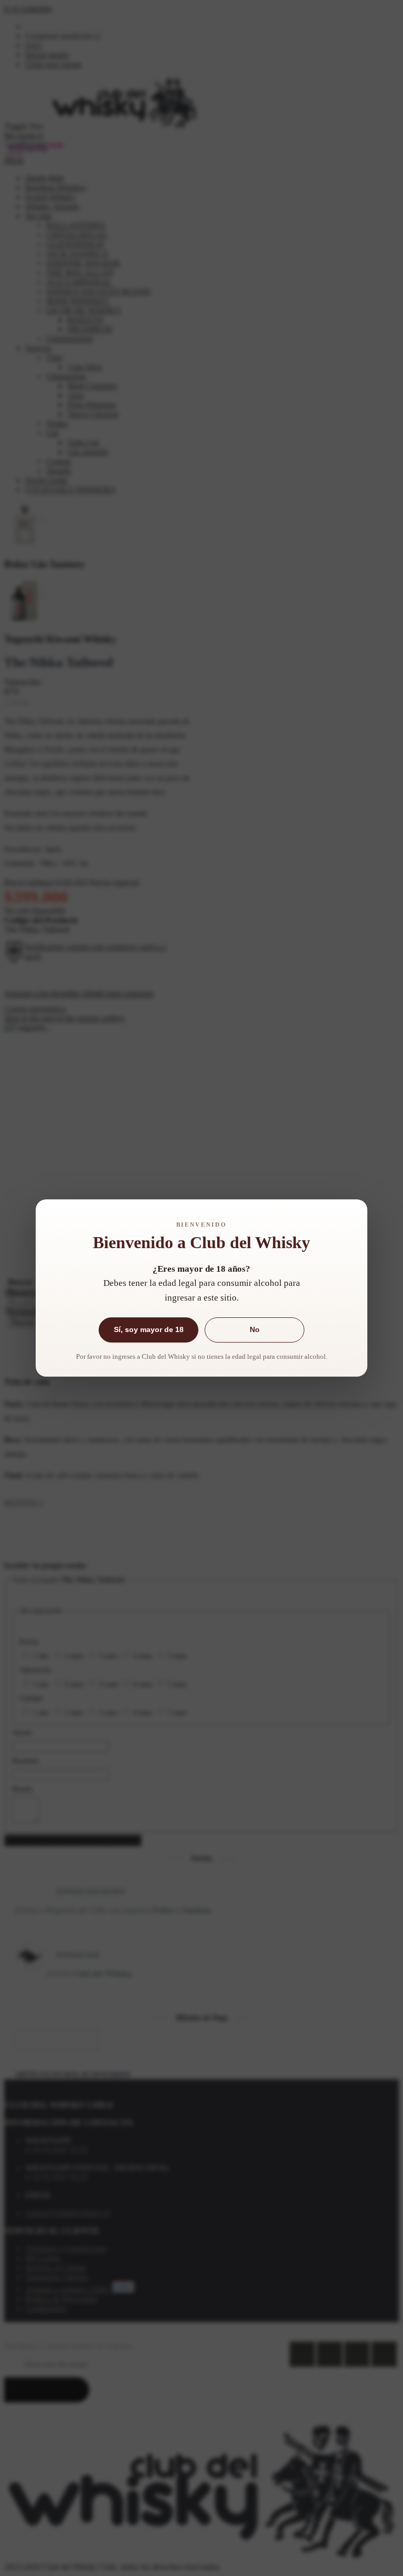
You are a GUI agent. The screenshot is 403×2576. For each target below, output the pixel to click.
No (255, 1329)
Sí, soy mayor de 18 (149, 1329)
